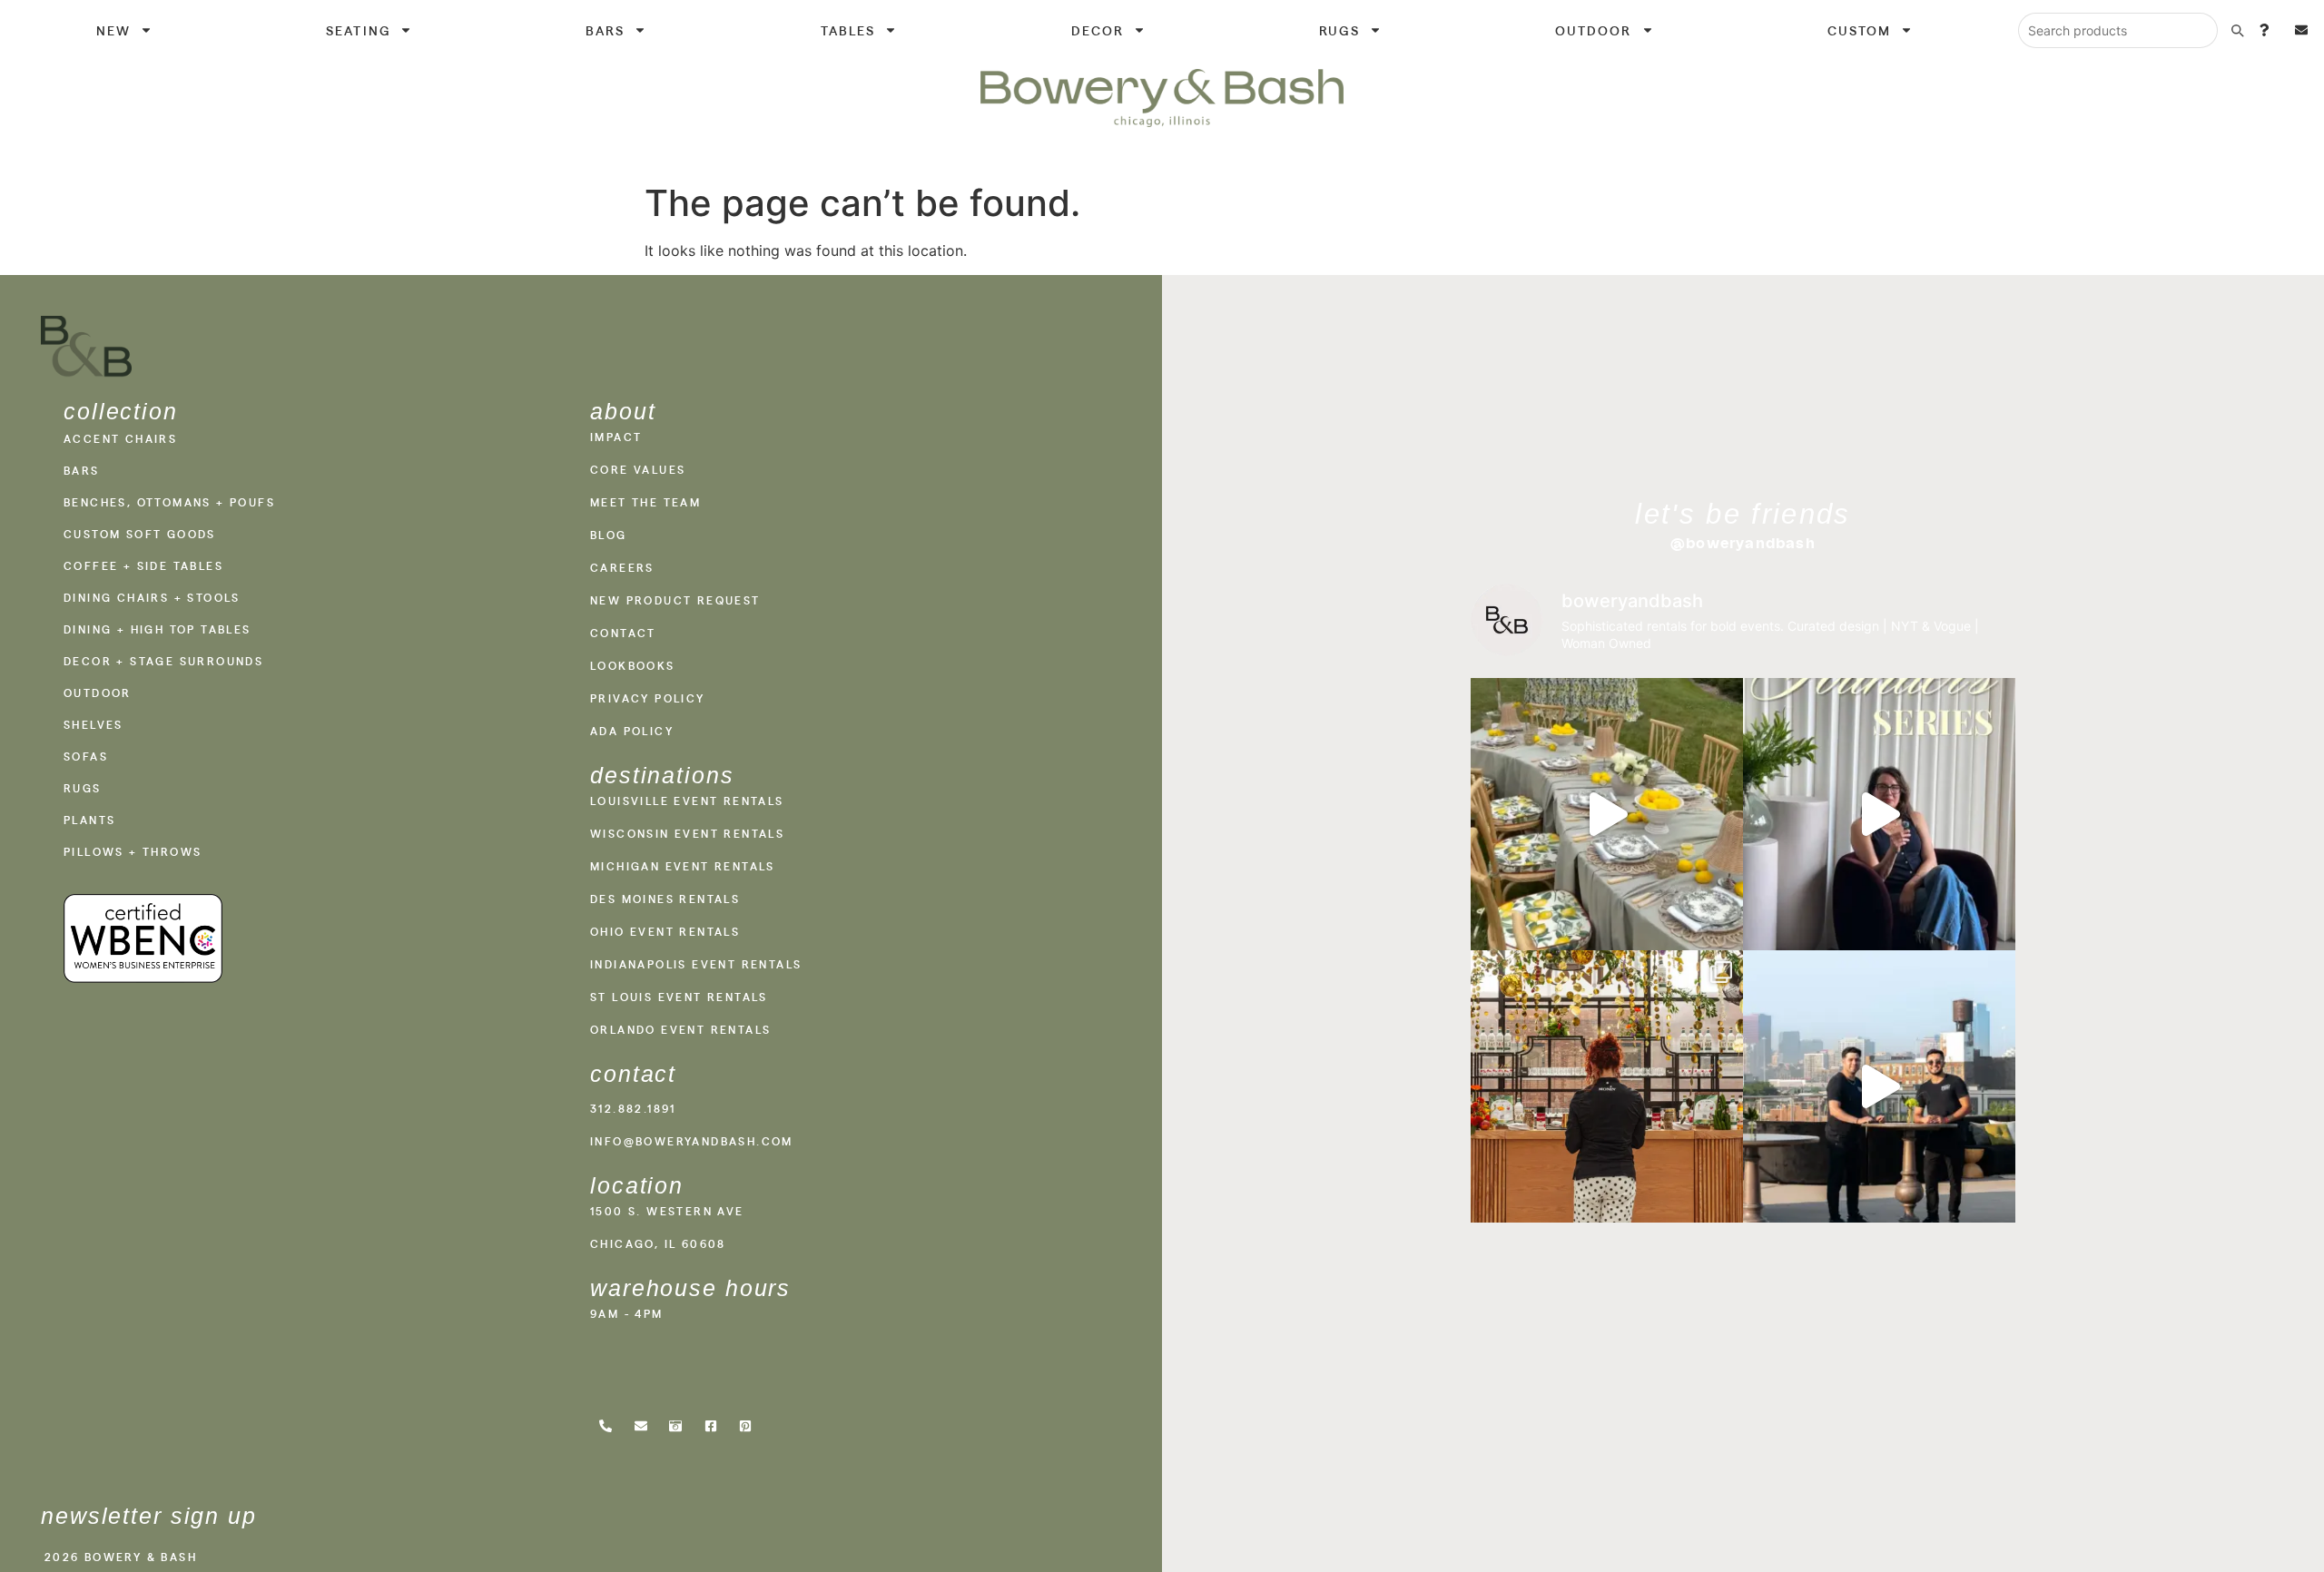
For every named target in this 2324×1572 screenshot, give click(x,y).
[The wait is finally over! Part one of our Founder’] (1879, 814)
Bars (605, 30)
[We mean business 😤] (1879, 1086)
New (113, 30)
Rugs (1339, 30)
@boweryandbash (1743, 543)
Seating (358, 30)
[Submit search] (2237, 30)
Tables (848, 30)
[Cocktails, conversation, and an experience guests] (1607, 1086)
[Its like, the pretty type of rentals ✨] (1607, 814)
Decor (1098, 30)
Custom (1860, 30)
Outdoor (1594, 30)
